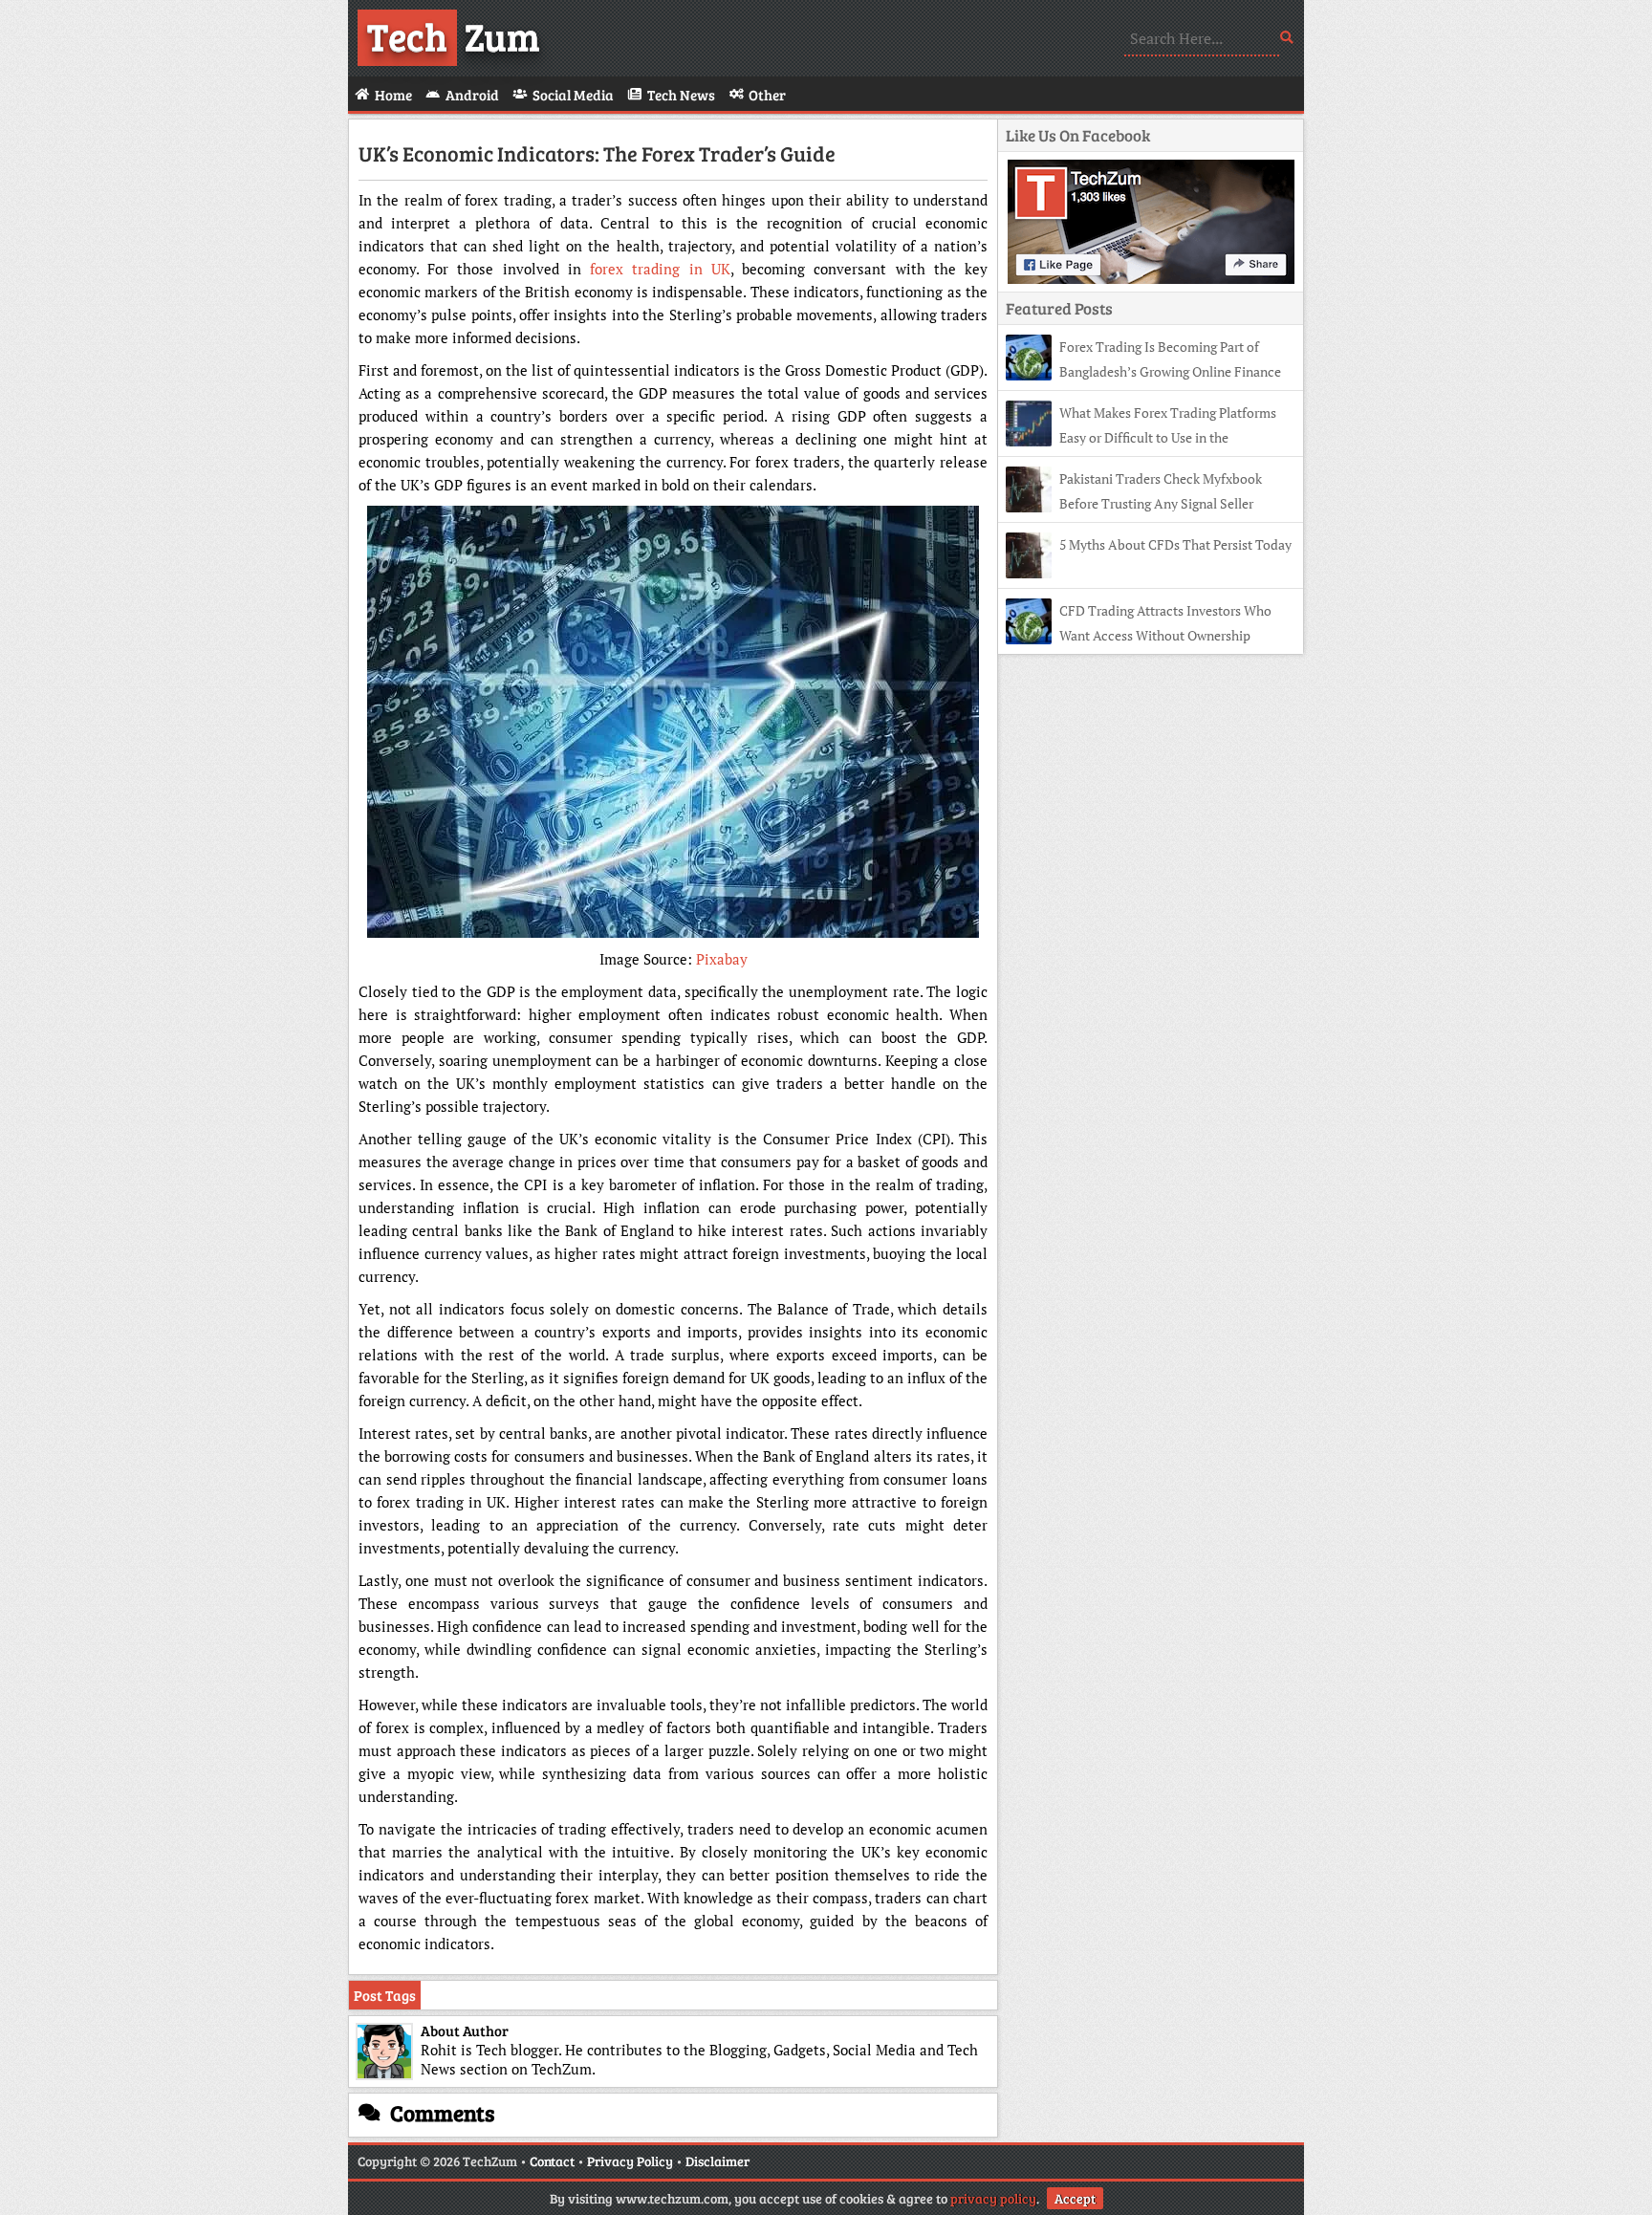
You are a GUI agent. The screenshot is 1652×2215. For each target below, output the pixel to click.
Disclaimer (717, 2161)
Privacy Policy (630, 2161)
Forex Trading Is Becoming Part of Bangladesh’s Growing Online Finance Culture (1143, 371)
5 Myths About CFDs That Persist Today (1175, 544)
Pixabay (722, 959)
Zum (454, 35)
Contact (552, 2161)
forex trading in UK (660, 269)
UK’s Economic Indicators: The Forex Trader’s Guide (597, 153)
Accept (1075, 2198)
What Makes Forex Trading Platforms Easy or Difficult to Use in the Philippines (1141, 437)
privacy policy (993, 2198)
